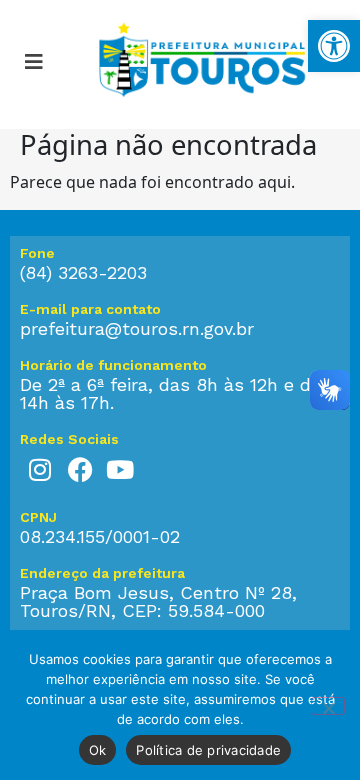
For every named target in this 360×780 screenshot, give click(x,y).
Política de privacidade (208, 750)
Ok (98, 750)
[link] (334, 46)
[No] (328, 706)
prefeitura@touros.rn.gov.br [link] (137, 328)
